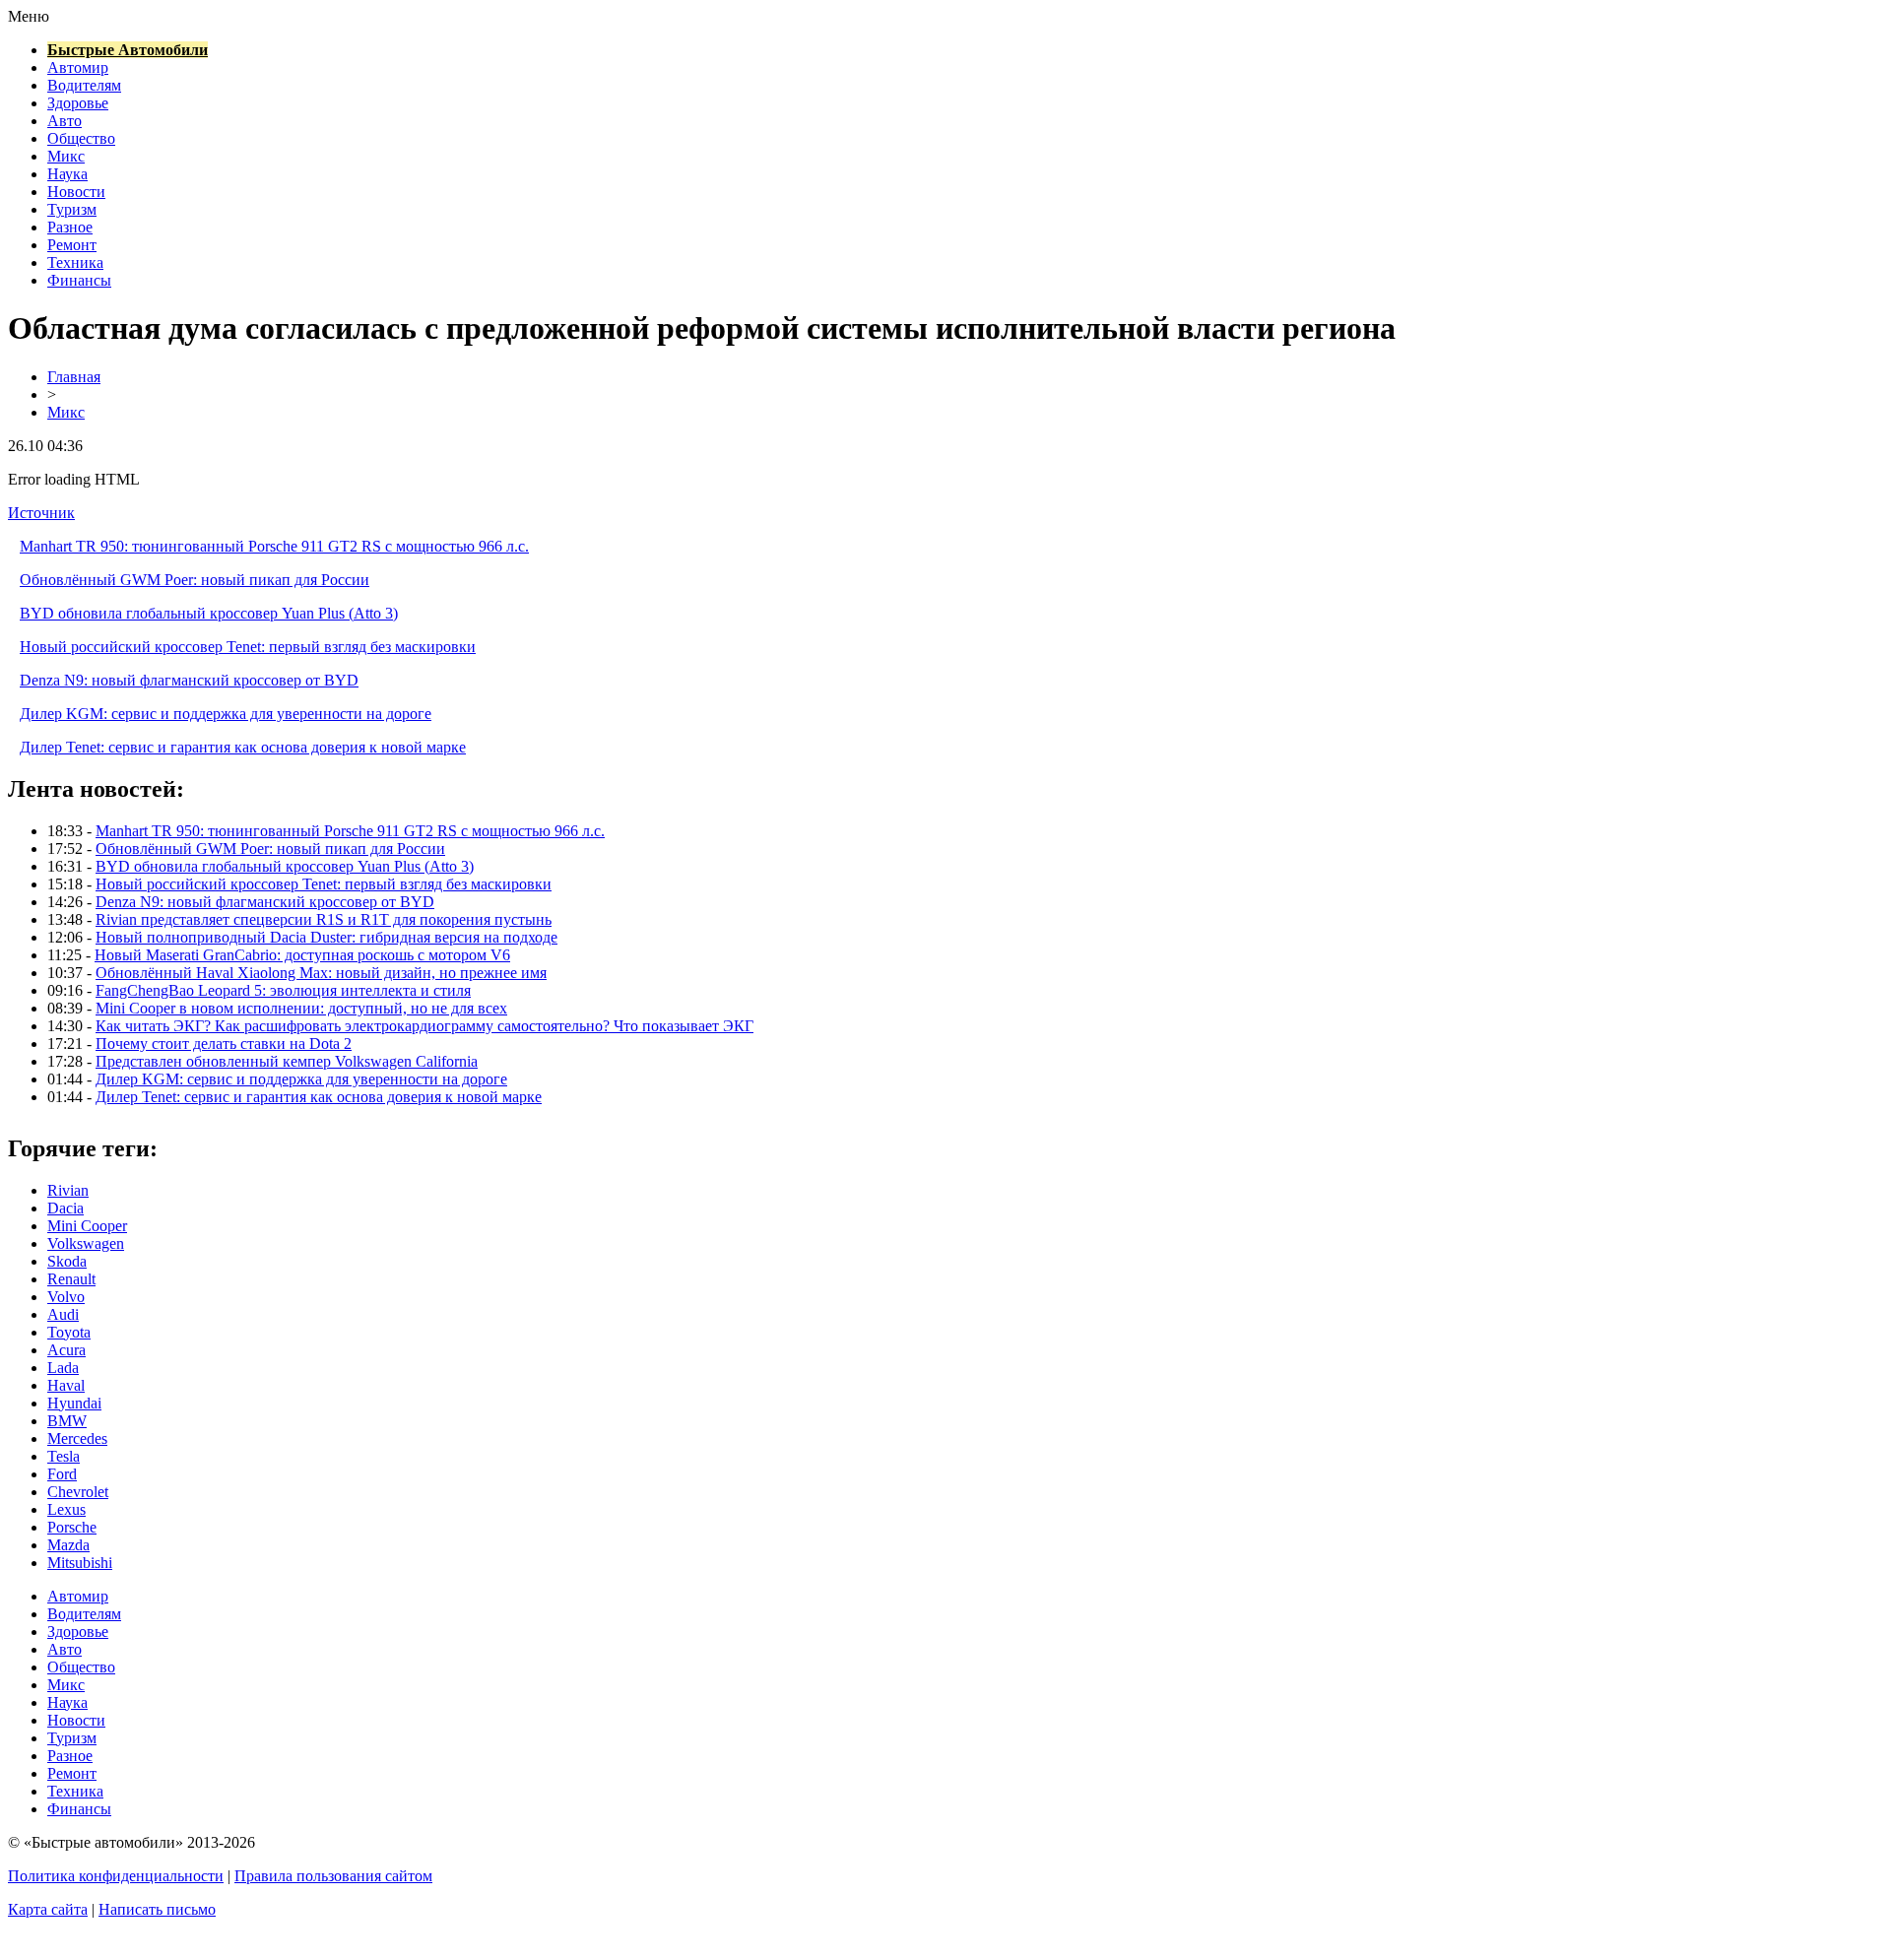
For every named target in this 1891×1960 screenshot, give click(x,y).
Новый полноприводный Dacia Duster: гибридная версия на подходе (326, 937)
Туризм (72, 209)
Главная (74, 377)
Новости (76, 192)
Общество (81, 138)
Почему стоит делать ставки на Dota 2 (224, 1044)
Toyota (69, 1332)
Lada (63, 1368)
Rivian (68, 1190)
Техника (75, 262)
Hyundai (74, 1403)
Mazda (68, 1545)
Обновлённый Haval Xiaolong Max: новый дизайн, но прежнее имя (321, 973)
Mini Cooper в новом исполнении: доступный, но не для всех (301, 1008)
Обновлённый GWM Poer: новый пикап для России (195, 580)
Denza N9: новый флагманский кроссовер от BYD (189, 680)
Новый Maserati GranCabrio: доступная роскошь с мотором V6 (302, 955)
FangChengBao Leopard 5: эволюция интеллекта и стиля (283, 990)
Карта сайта (48, 1909)
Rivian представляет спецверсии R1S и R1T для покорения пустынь (324, 919)
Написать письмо (157, 1909)
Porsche (72, 1527)
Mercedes (77, 1438)
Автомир (78, 67)
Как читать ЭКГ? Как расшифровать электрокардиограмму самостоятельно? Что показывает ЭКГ (424, 1026)
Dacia (65, 1208)
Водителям (84, 85)
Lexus (66, 1509)
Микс (66, 156)
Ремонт (72, 245)
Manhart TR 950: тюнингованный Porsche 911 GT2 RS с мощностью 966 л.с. (274, 546)
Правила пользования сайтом (333, 1876)
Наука (67, 174)
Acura (66, 1350)
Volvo (66, 1297)
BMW (67, 1421)
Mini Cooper (87, 1226)
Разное (70, 227)
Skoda (67, 1261)
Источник (41, 513)
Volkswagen (86, 1243)
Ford (62, 1474)
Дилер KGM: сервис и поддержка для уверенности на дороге (226, 714)
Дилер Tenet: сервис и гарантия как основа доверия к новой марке (243, 747)
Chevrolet (78, 1492)
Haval (66, 1385)
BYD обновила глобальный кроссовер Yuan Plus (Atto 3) (209, 613)
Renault (71, 1279)
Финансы (79, 280)
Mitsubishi (80, 1563)
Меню (29, 16)
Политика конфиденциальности (116, 1876)
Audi (63, 1314)
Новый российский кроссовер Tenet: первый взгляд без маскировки (248, 647)
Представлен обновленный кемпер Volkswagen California (287, 1061)
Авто (65, 121)
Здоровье (78, 103)
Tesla (64, 1456)
